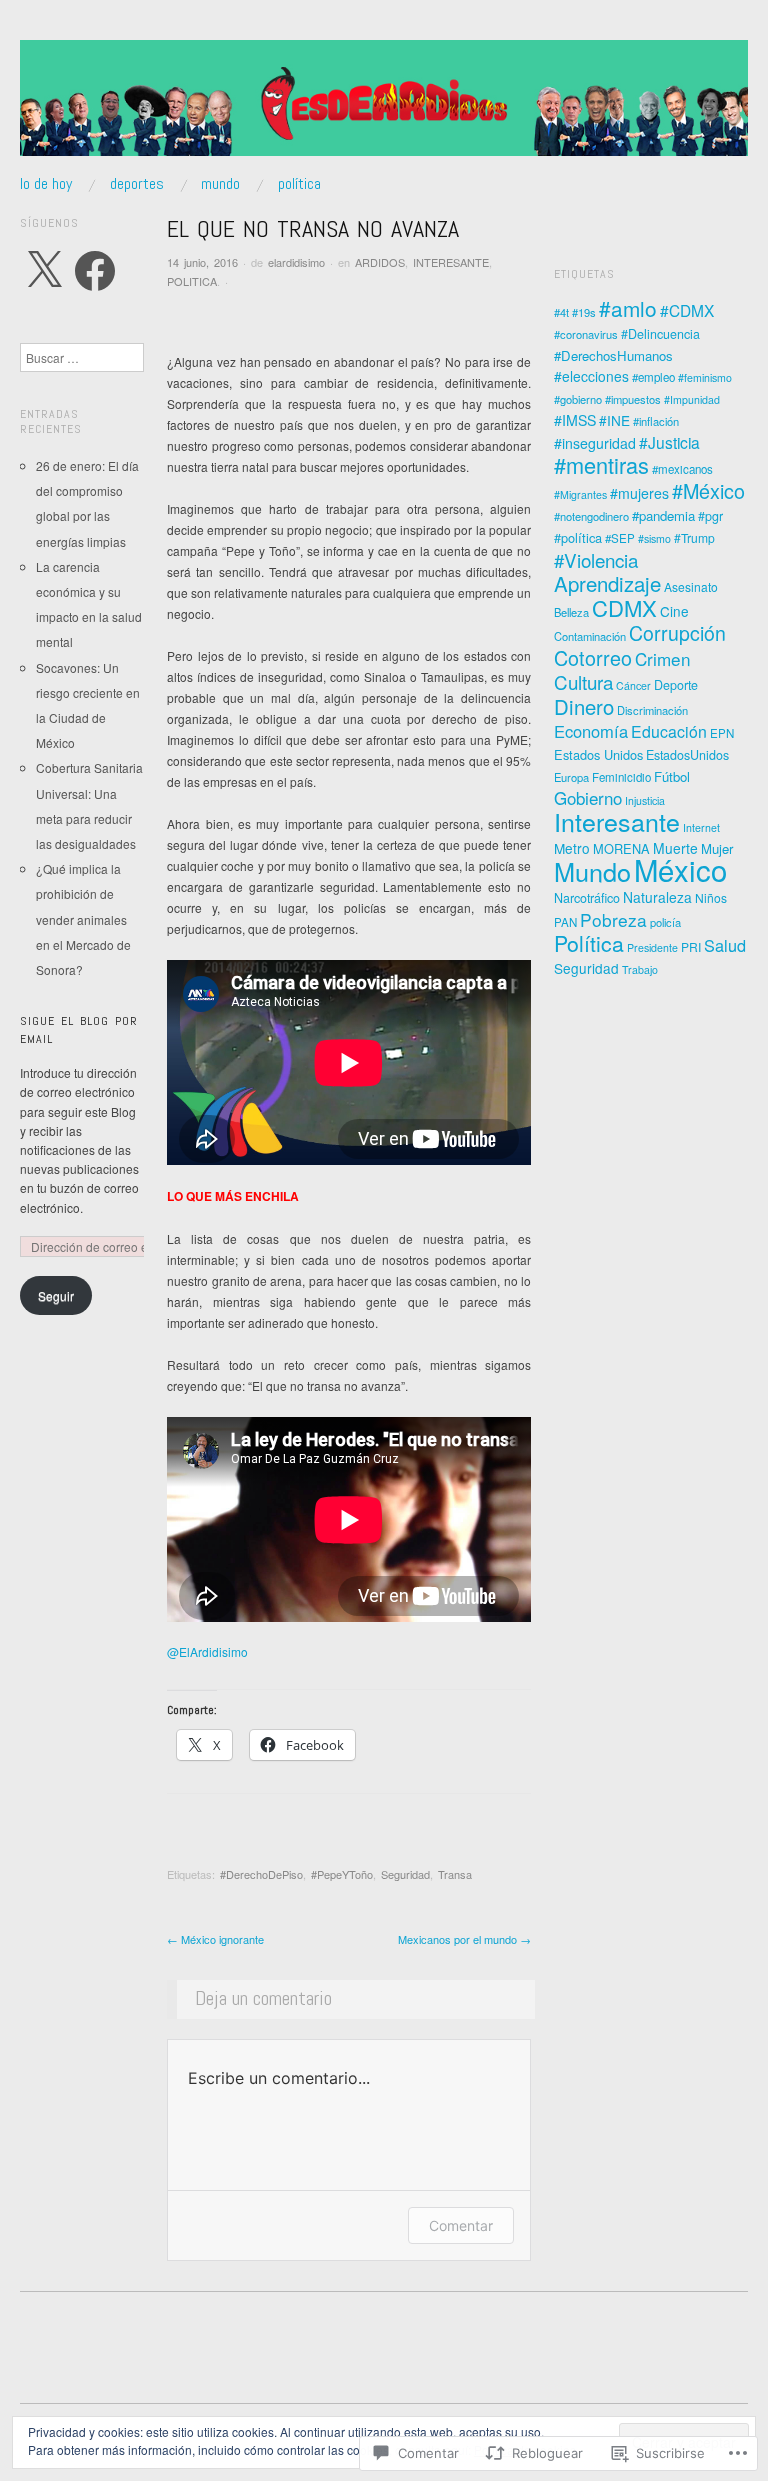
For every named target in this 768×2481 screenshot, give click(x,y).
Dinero (584, 706)
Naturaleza (657, 897)
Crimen (663, 658)
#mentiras (601, 464)
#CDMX (687, 310)
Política (589, 943)
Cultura (583, 681)
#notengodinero (591, 516)
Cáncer (633, 685)
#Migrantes (580, 494)
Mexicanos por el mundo (464, 1939)
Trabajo (640, 969)
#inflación (656, 421)
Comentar (461, 2225)
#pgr (710, 516)
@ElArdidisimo (207, 1651)
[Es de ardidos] (384, 105)
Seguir (56, 1295)
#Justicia (669, 442)
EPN (722, 733)
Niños (711, 897)
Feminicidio (621, 777)
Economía (591, 731)
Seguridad (405, 1874)
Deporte (676, 685)
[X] (44, 271)
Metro (572, 848)
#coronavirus (586, 334)
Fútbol (672, 776)
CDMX (624, 607)
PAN (565, 922)
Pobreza (613, 919)
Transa (455, 1874)
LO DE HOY (46, 184)
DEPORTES (137, 184)
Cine (674, 611)
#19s (584, 312)
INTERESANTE (451, 262)
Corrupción (677, 633)
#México (708, 490)
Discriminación (652, 710)
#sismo (654, 538)
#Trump (694, 537)
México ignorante (215, 1939)
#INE (614, 420)
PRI (691, 946)
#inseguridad (595, 443)
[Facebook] (95, 271)
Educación (669, 731)
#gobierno (578, 399)
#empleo (653, 377)
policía (665, 922)
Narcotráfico (587, 898)
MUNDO (220, 184)
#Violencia (596, 559)
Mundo (592, 871)
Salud (725, 945)
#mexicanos (682, 469)
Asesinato (691, 586)
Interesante (617, 821)
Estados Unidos (598, 754)
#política (578, 537)
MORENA (621, 848)
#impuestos (633, 399)
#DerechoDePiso (261, 1874)
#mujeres (639, 493)
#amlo (628, 308)
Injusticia (645, 800)
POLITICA (192, 281)
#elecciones (591, 376)
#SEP (620, 538)
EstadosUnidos (687, 755)
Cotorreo (593, 657)
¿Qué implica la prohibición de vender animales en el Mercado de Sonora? (83, 919)
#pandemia (663, 515)
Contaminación (590, 636)
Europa (571, 777)
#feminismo (705, 377)
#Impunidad (692, 399)
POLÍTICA (299, 184)
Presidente (652, 947)
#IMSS (575, 420)
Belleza (571, 612)
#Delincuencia (660, 334)
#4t (561, 312)
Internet (701, 827)
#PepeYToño (342, 1874)
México (680, 869)
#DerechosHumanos (613, 355)
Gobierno (588, 798)
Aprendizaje (607, 583)
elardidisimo (296, 262)
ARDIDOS (380, 262)
